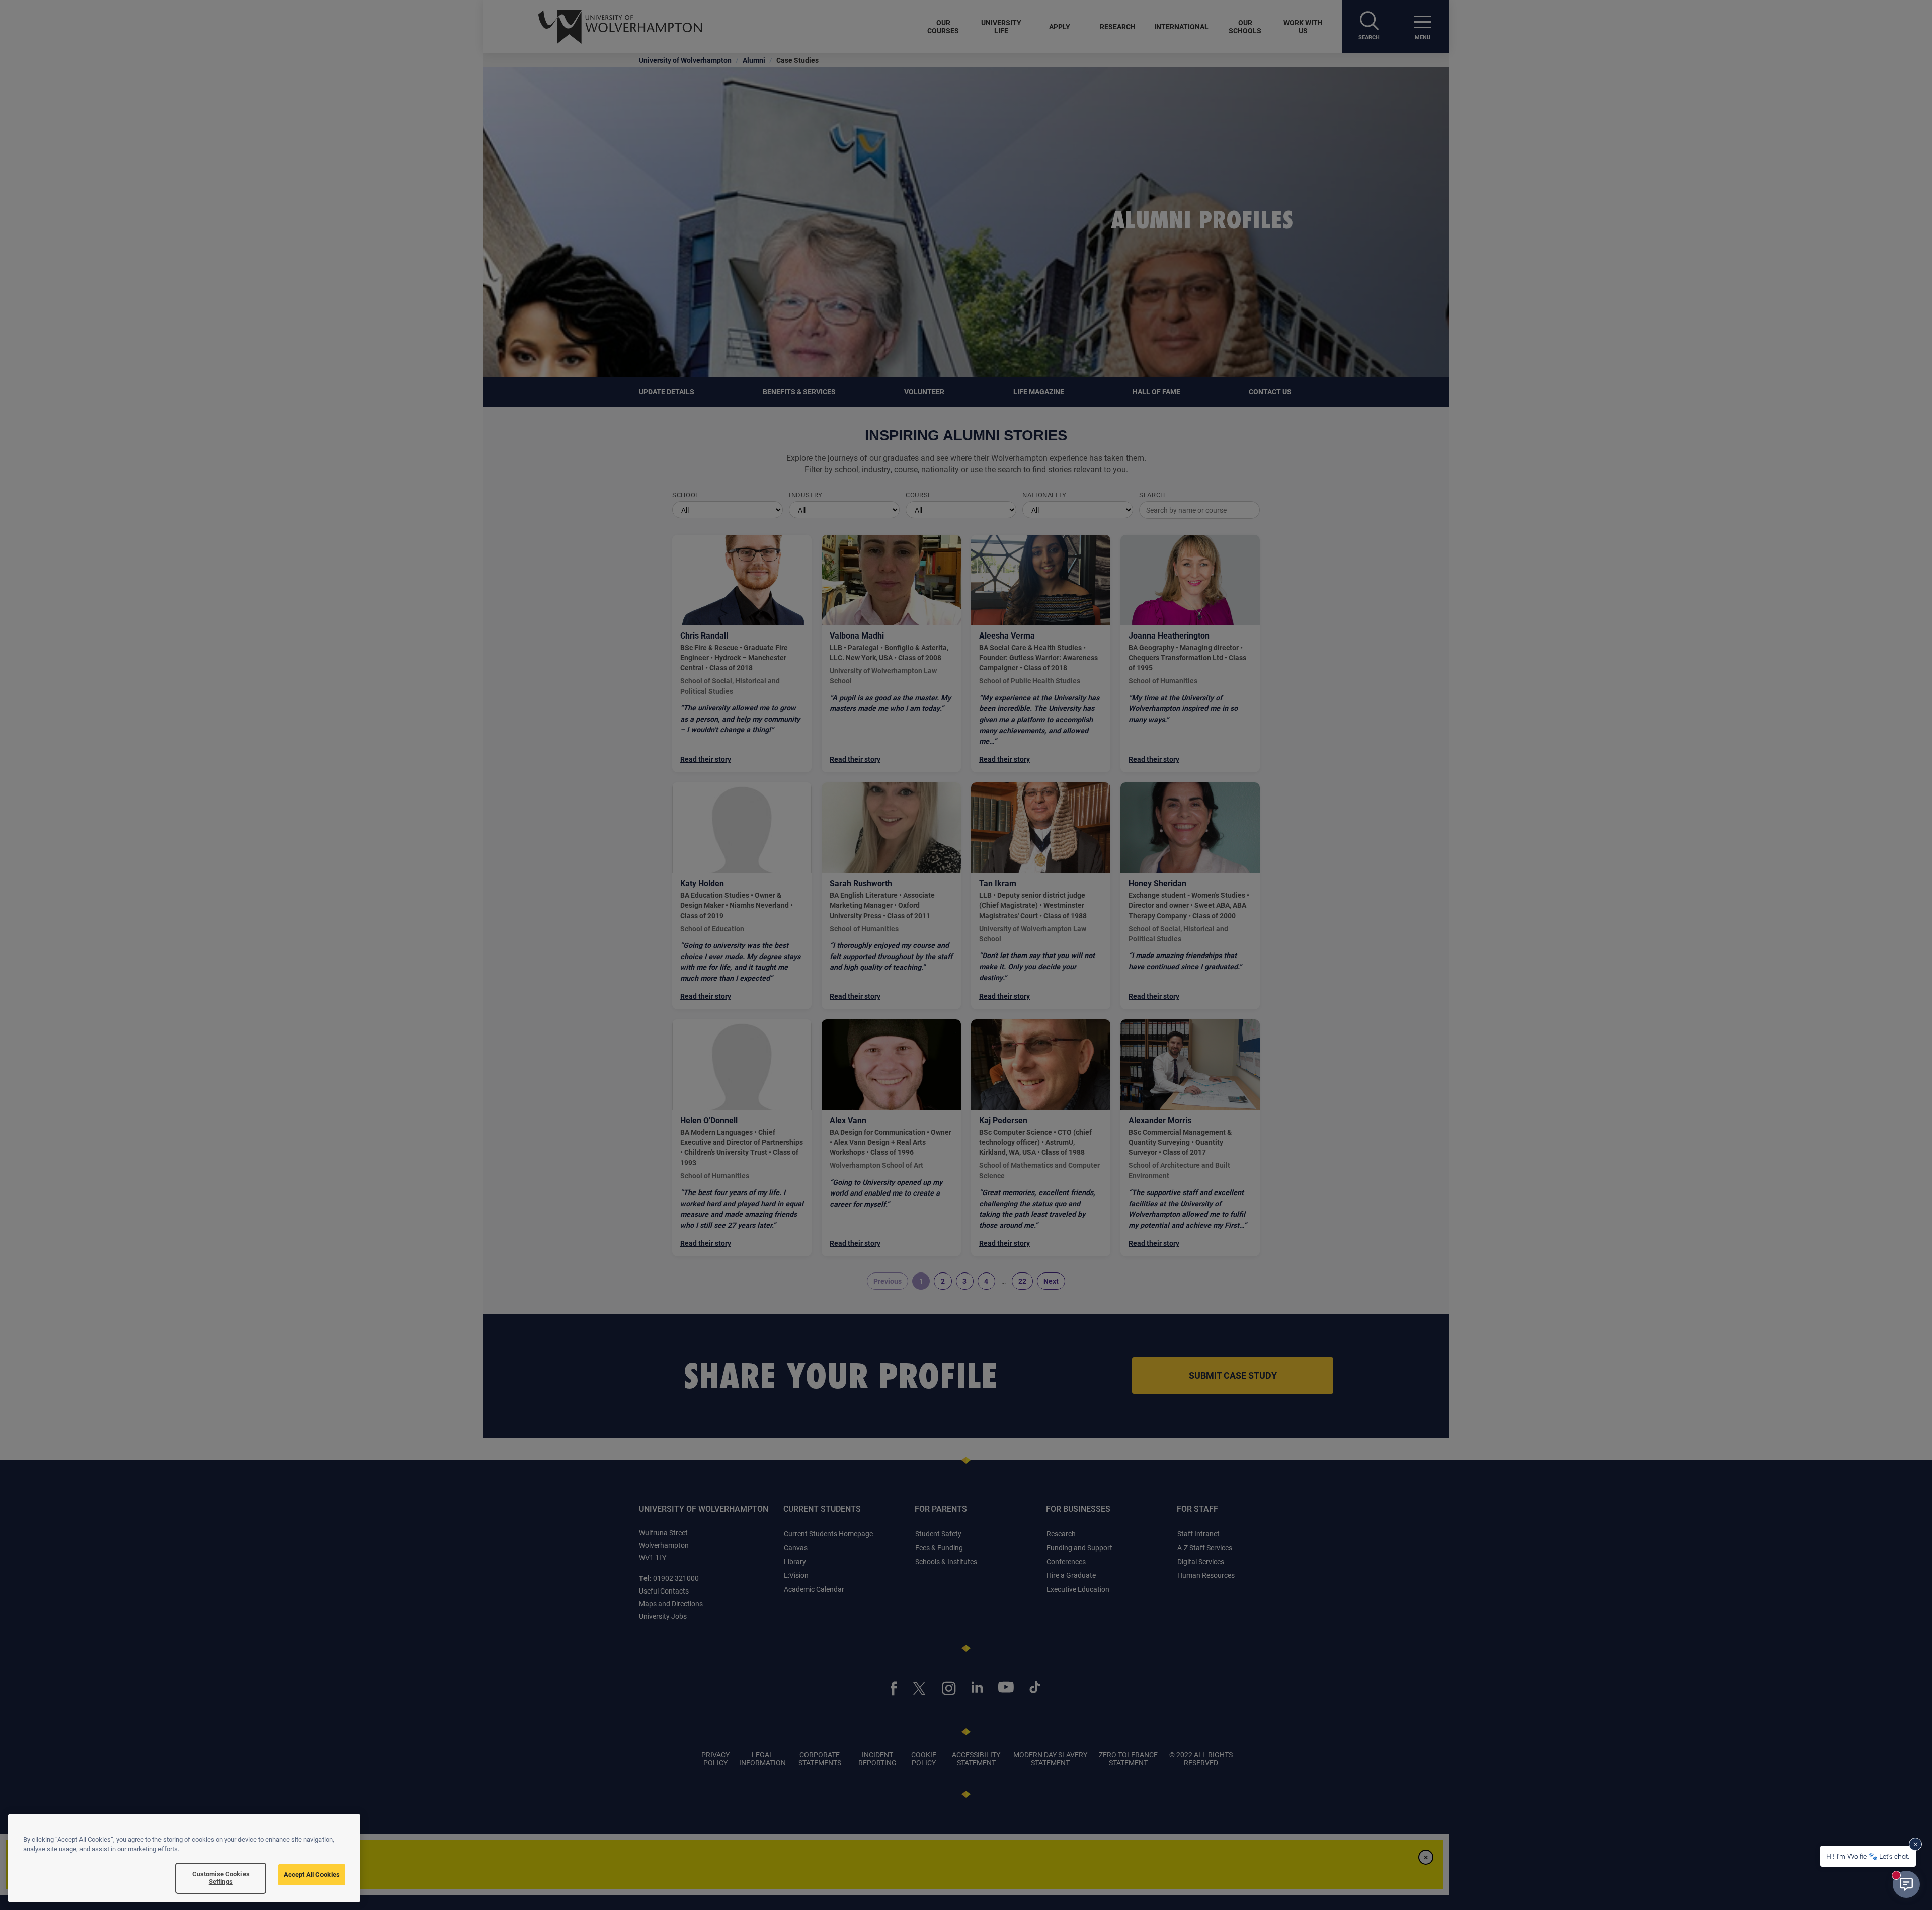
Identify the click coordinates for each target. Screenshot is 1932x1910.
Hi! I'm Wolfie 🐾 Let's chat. (1868, 1856)
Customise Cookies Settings (221, 1878)
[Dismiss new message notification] (1915, 1844)
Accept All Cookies (312, 1874)
